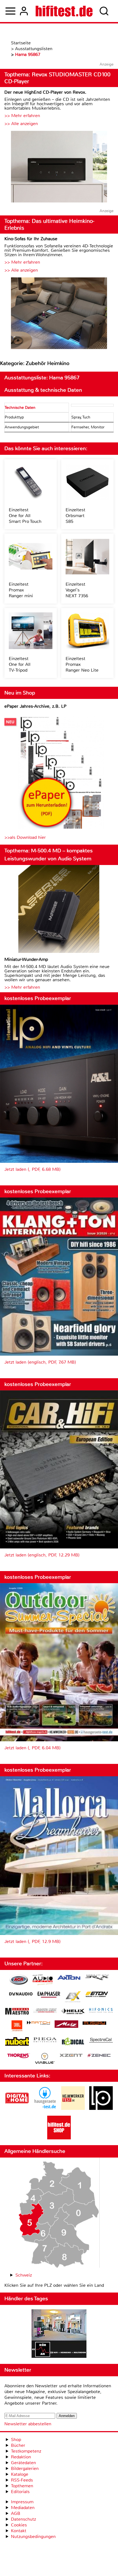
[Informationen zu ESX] (73, 1997)
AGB (16, 2513)
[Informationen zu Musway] (94, 2023)
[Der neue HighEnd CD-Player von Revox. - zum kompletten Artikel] (59, 167)
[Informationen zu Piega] (45, 2040)
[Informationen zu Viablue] (45, 2059)
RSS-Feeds (22, 2480)
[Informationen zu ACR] (19, 1981)
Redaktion (21, 2457)
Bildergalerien (25, 2468)
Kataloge (20, 2474)
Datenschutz (23, 2519)
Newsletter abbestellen (28, 2424)
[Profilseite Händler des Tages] (59, 2334)
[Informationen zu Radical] (73, 2043)
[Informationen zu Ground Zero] (45, 2011)
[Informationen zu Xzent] (71, 2056)
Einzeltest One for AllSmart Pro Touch (25, 516)
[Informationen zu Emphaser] (49, 1995)
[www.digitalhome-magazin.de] (17, 2108)
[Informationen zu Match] (38, 2023)
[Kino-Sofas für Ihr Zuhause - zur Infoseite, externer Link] (59, 314)
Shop (16, 2440)
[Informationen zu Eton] (97, 1995)
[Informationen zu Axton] (69, 1978)
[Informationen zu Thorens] (19, 2056)
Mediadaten (23, 2508)
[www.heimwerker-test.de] (73, 2108)
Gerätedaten (23, 2463)
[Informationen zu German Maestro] (17, 2012)
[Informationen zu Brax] (97, 1978)
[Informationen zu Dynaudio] (21, 1994)
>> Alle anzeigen (21, 124)
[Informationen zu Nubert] (17, 2042)
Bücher (18, 2445)
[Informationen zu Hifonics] (101, 2011)
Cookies (19, 2525)
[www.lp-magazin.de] (101, 2108)
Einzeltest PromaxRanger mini (21, 590)
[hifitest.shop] (59, 2138)
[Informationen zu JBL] (17, 2027)
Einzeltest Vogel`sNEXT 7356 (77, 590)
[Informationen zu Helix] (73, 2012)
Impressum (22, 2502)
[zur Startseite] (64, 11)
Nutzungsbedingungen (33, 2536)
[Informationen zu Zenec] (99, 2056)
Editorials (20, 2492)
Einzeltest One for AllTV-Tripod (20, 664)
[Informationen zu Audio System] (43, 1981)
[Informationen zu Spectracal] (101, 2041)
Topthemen (22, 2486)
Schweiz (24, 2275)
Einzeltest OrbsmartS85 (75, 516)
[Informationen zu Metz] (66, 2025)
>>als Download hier (25, 837)
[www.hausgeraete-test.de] (45, 2108)
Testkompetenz (26, 2451)
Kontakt (19, 2531)
